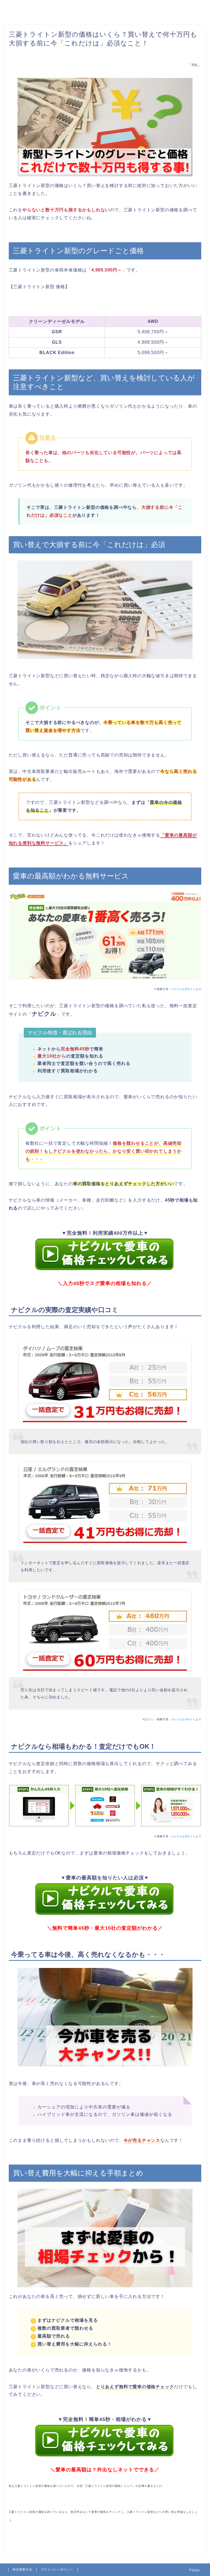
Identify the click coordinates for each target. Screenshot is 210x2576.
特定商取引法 (22, 2569)
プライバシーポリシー (57, 2569)
